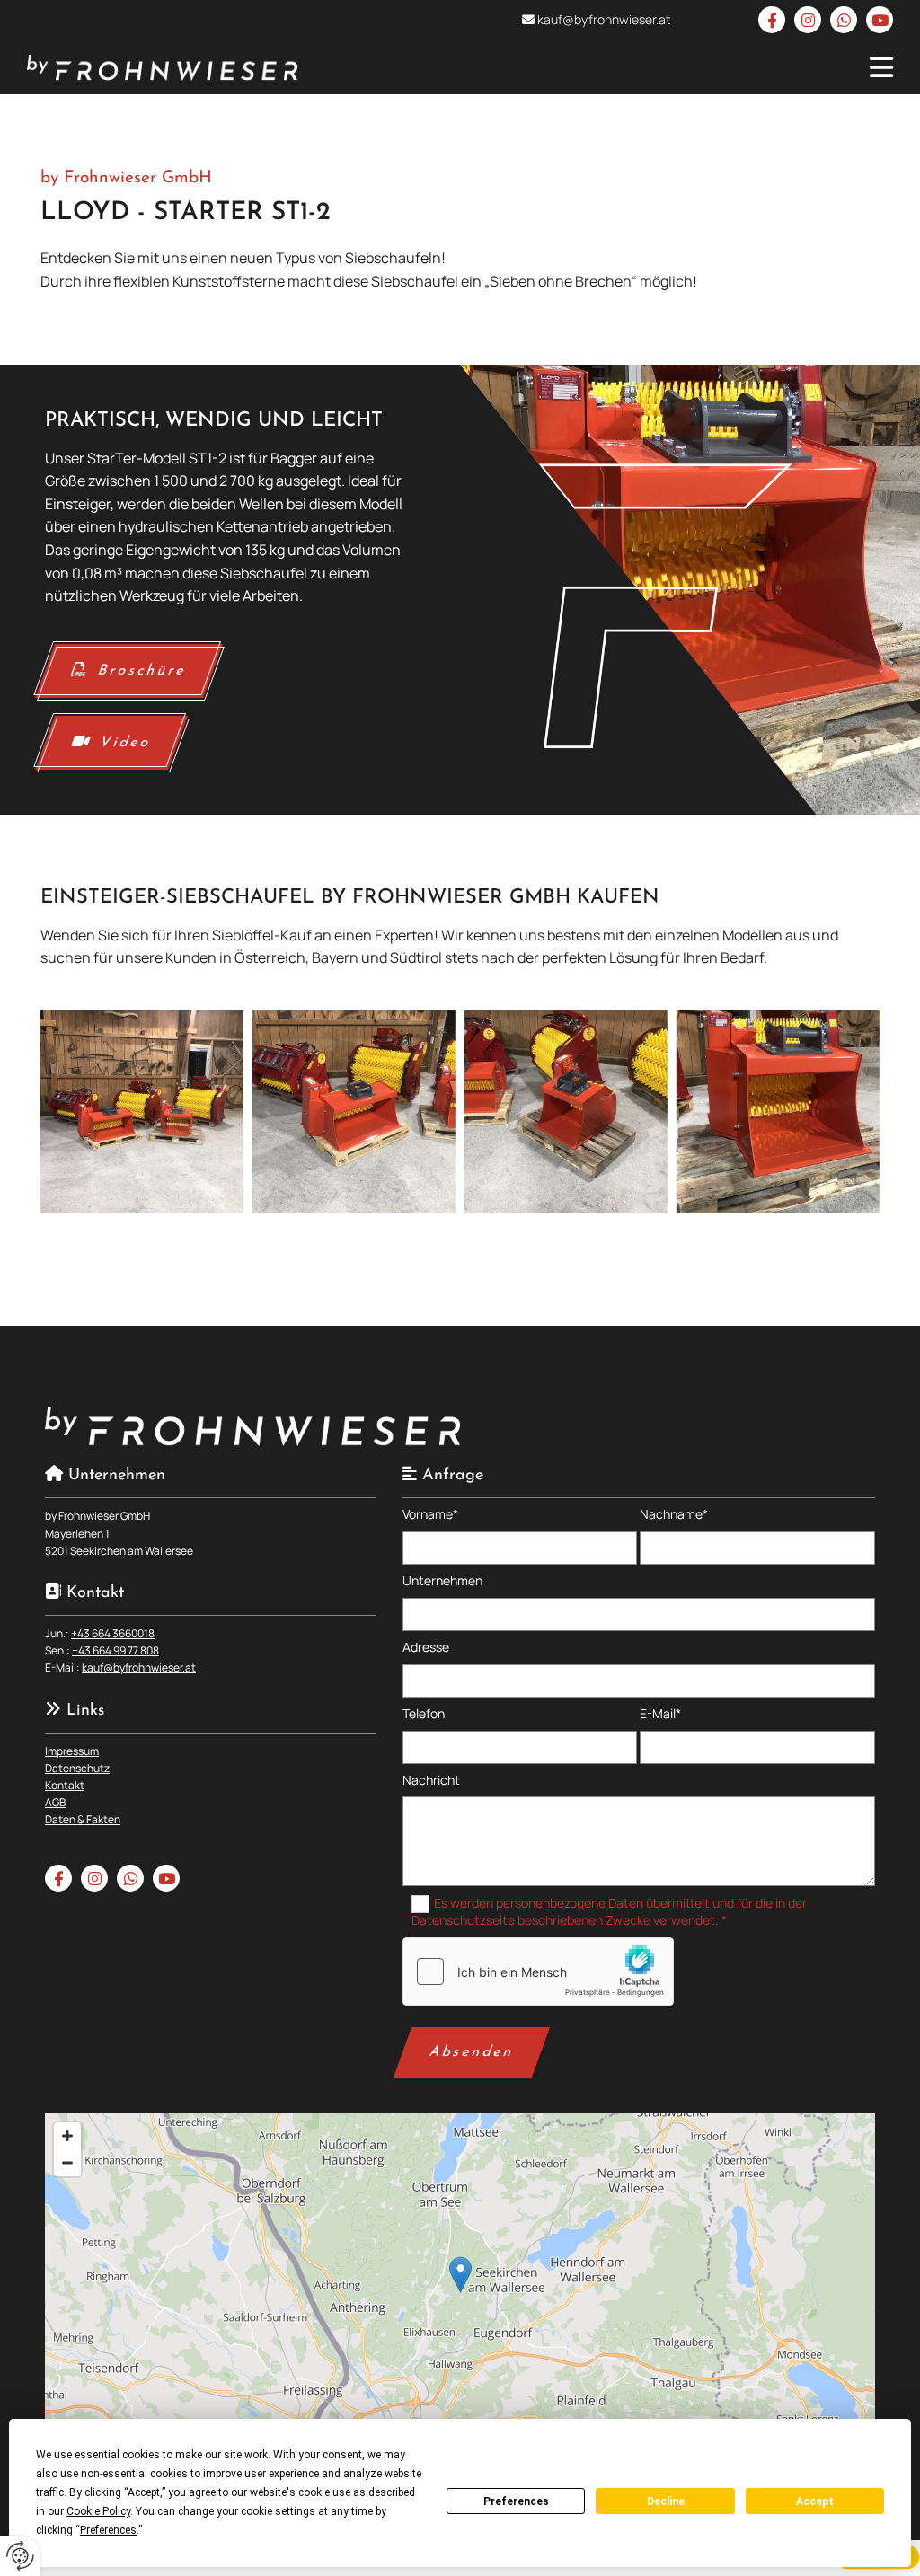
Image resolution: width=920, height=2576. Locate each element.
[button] (609, 67)
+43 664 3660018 (113, 1633)
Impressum (72, 1751)
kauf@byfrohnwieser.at (604, 19)
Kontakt (65, 1785)
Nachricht (431, 1781)
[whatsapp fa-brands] (844, 20)
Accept (815, 2501)
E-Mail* (660, 1714)
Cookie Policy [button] (98, 2511)
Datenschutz (77, 1768)
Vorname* (430, 1515)
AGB (55, 1802)
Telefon (424, 1714)
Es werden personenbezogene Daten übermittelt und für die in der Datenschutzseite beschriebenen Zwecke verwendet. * (610, 1911)
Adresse (426, 1648)
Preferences (516, 2501)
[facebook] (772, 20)
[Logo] (162, 68)
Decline (666, 2501)
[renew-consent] (20, 2556)
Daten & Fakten (83, 1819)
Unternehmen (442, 1581)
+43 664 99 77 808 (115, 1650)
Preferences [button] (108, 2530)
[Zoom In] (67, 2136)
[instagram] (808, 20)
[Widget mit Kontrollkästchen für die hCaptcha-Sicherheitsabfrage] (538, 1972)
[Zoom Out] (67, 2163)
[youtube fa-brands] (880, 20)
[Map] (460, 2293)
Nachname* (674, 1515)
